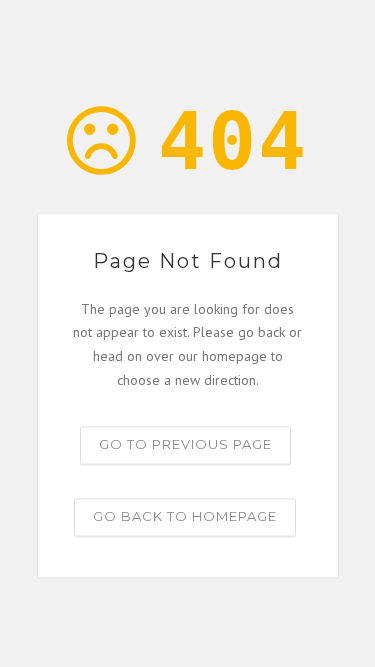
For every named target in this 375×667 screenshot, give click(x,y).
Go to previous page (185, 444)
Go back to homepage (185, 516)
